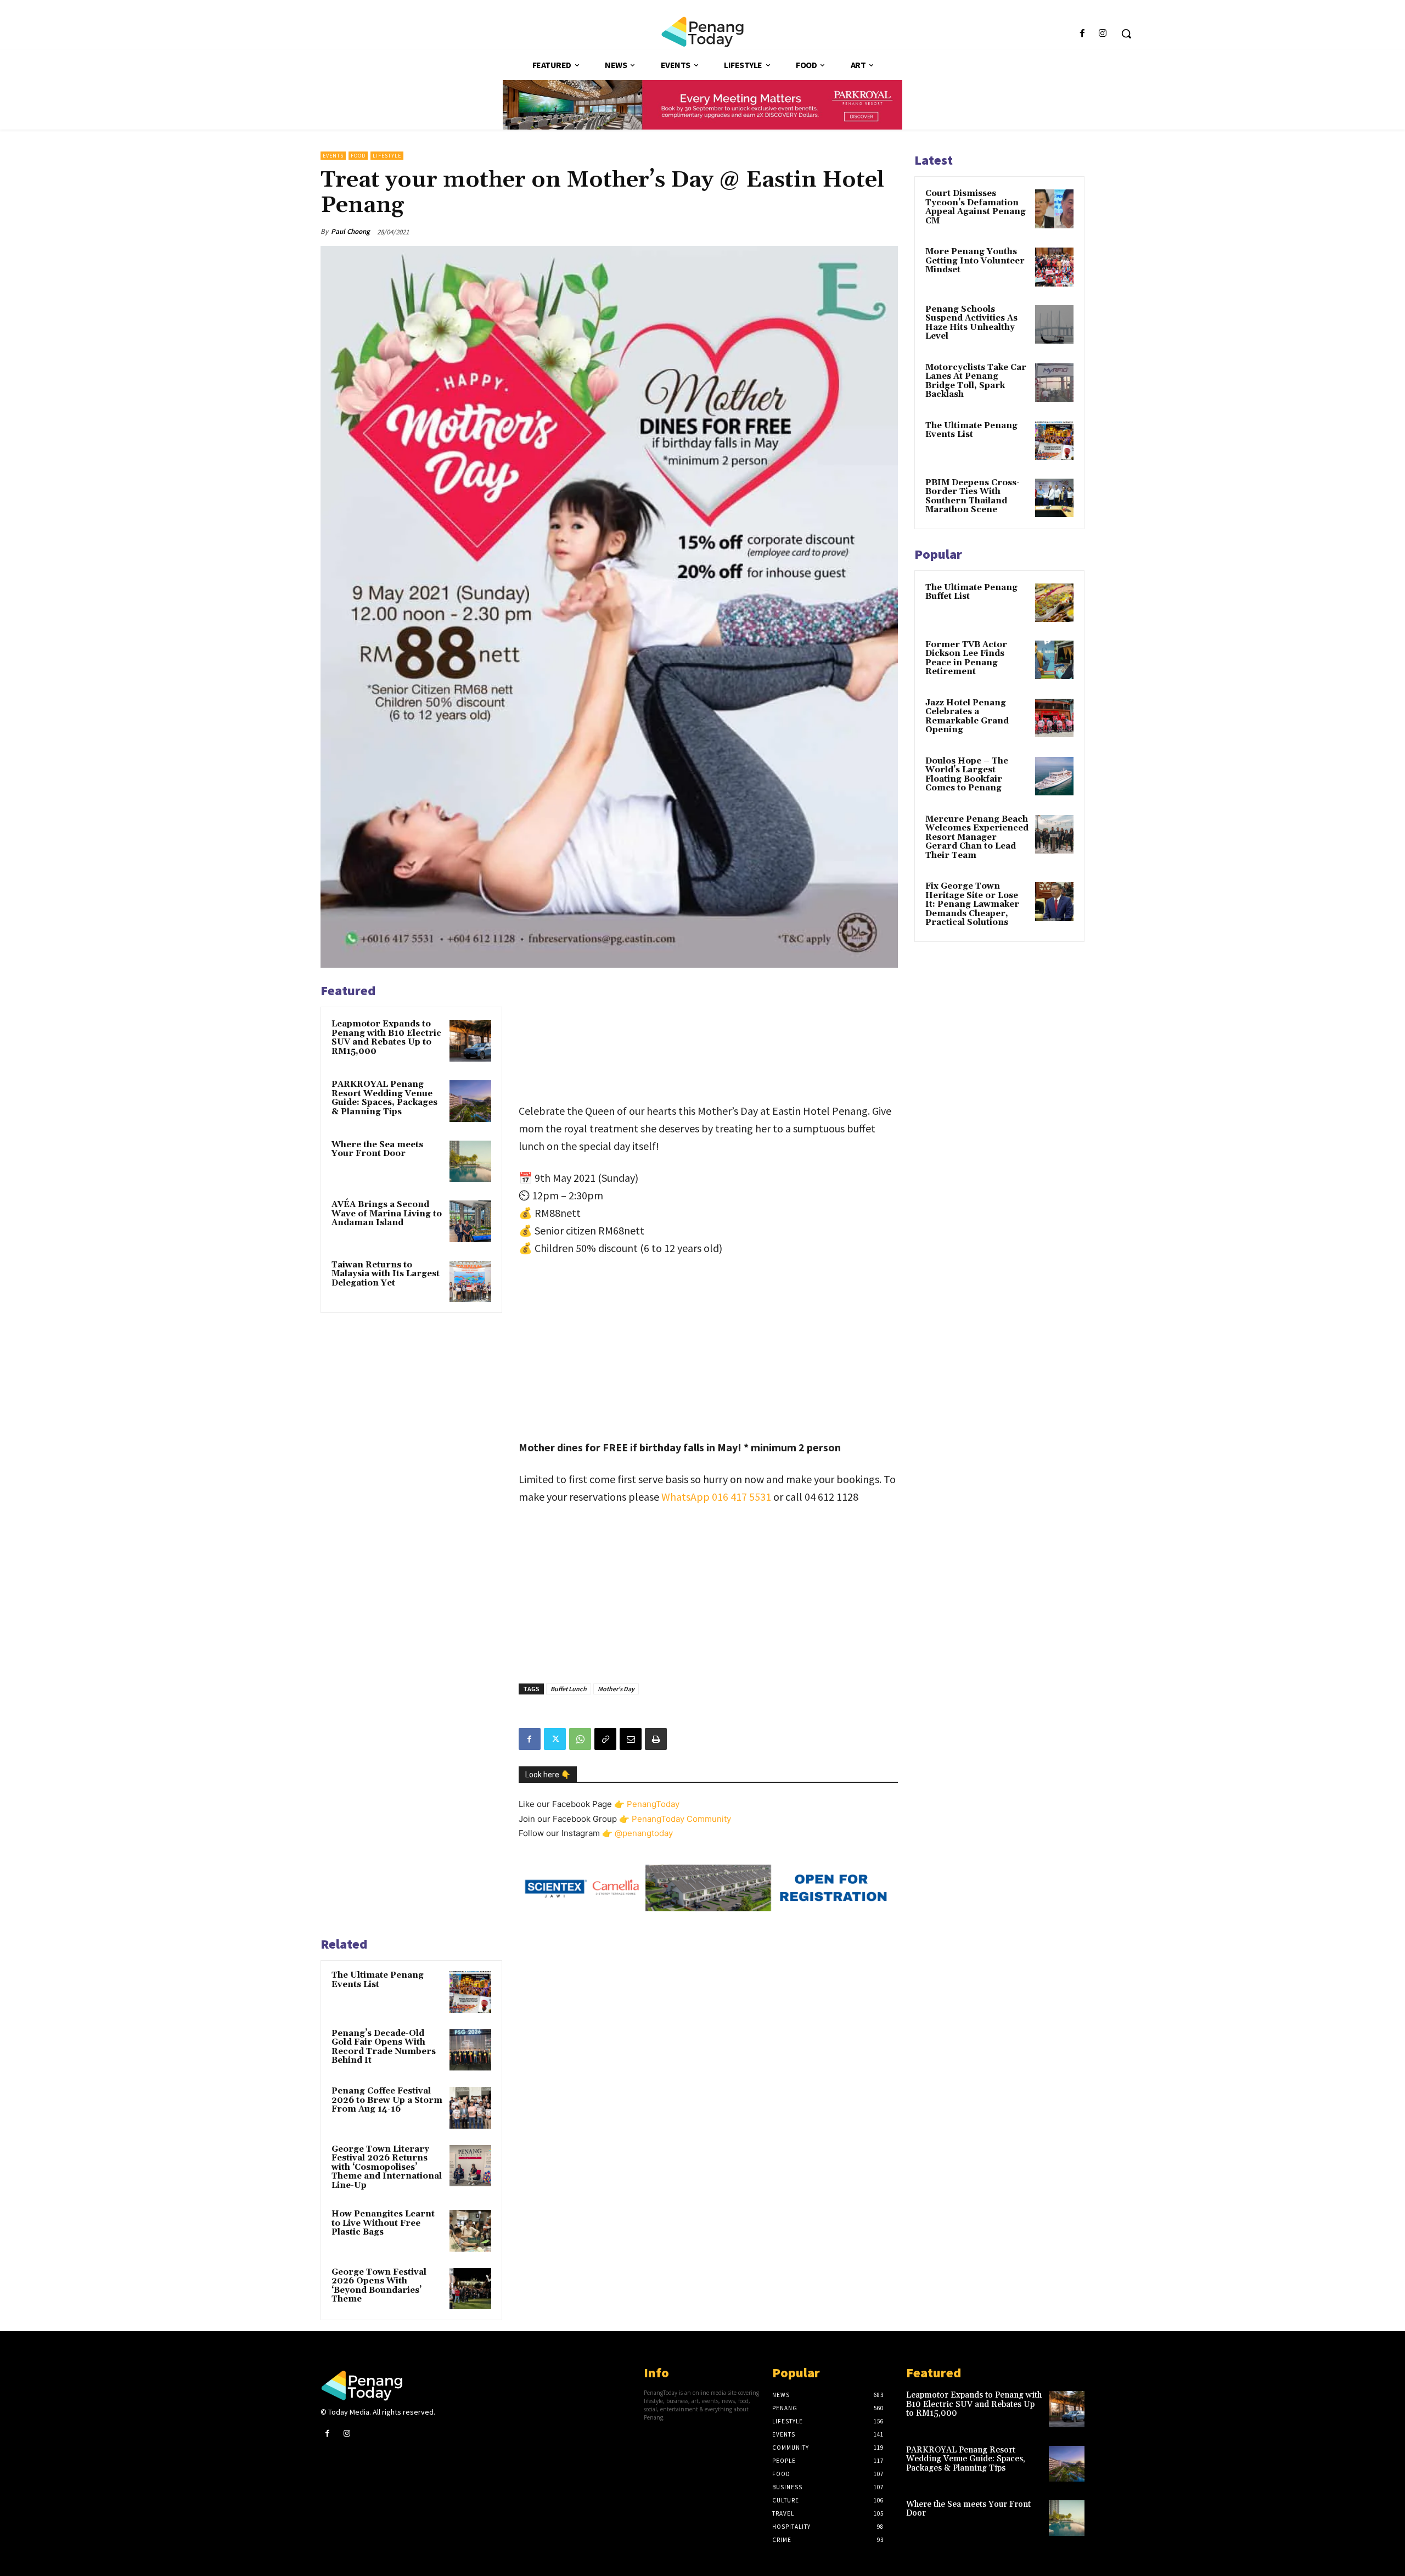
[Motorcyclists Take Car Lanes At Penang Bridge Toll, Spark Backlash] (1054, 383)
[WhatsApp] (580, 1739)
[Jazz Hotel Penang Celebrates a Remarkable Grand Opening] (1054, 718)
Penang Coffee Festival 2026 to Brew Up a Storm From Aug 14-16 (387, 2100)
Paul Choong (350, 231)
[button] (1126, 33)
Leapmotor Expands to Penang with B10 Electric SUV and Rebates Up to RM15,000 (386, 1038)
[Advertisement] (708, 1037)
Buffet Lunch (569, 1689)
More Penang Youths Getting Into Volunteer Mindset (975, 261)
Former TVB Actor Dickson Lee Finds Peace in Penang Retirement (966, 658)
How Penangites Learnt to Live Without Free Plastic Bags (383, 2223)
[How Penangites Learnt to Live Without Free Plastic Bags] (470, 2231)
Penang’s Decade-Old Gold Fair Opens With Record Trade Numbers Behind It (384, 2047)
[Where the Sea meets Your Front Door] (470, 1161)
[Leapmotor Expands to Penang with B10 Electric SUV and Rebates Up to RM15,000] (470, 1041)
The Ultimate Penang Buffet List (971, 592)
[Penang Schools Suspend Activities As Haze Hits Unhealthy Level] (1054, 324)
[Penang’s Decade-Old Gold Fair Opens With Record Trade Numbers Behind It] (470, 2050)
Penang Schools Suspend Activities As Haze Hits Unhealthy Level (971, 323)
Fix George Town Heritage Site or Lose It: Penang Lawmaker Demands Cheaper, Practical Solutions (972, 904)
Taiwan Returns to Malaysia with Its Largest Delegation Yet (386, 1274)
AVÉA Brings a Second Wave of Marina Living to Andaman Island (387, 1214)
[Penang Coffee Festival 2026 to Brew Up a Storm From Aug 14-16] (470, 2108)
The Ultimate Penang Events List (378, 1980)
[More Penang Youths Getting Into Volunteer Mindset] (1054, 267)
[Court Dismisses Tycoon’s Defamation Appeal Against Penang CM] (1054, 209)
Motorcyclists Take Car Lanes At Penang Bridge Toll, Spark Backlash (976, 381)
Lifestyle (387, 156)
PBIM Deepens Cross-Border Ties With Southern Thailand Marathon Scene (973, 496)
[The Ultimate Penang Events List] (470, 1992)
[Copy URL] (605, 1739)
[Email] (631, 1739)
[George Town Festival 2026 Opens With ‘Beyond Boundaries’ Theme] (470, 2289)
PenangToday (653, 1804)
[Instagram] (1103, 34)
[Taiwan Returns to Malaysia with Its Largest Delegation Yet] (470, 1282)
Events (333, 156)
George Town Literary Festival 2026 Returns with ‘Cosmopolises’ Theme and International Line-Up (387, 2167)
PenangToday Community (681, 1819)
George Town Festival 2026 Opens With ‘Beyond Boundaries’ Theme (379, 2286)
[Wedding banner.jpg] (702, 105)
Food (358, 156)
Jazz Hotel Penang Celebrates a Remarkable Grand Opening (967, 717)
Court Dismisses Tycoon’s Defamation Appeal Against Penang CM (976, 207)
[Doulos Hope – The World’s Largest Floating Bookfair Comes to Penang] (1054, 776)
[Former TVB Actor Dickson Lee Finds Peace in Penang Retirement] (1054, 660)
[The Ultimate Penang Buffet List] (1054, 603)
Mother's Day (616, 1689)
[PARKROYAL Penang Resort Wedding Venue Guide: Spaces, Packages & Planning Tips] (470, 1101)
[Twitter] (555, 1739)
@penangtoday (644, 1833)
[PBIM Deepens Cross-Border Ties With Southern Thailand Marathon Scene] (1054, 498)
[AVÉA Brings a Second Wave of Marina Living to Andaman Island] (470, 1221)
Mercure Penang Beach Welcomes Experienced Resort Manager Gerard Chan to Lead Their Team (977, 837)
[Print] (656, 1739)
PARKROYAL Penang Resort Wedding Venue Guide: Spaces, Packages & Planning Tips (384, 1098)
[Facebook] (1083, 34)
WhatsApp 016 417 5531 (716, 1497)
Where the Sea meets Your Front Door (377, 1149)
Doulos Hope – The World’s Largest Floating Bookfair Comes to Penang (967, 775)
